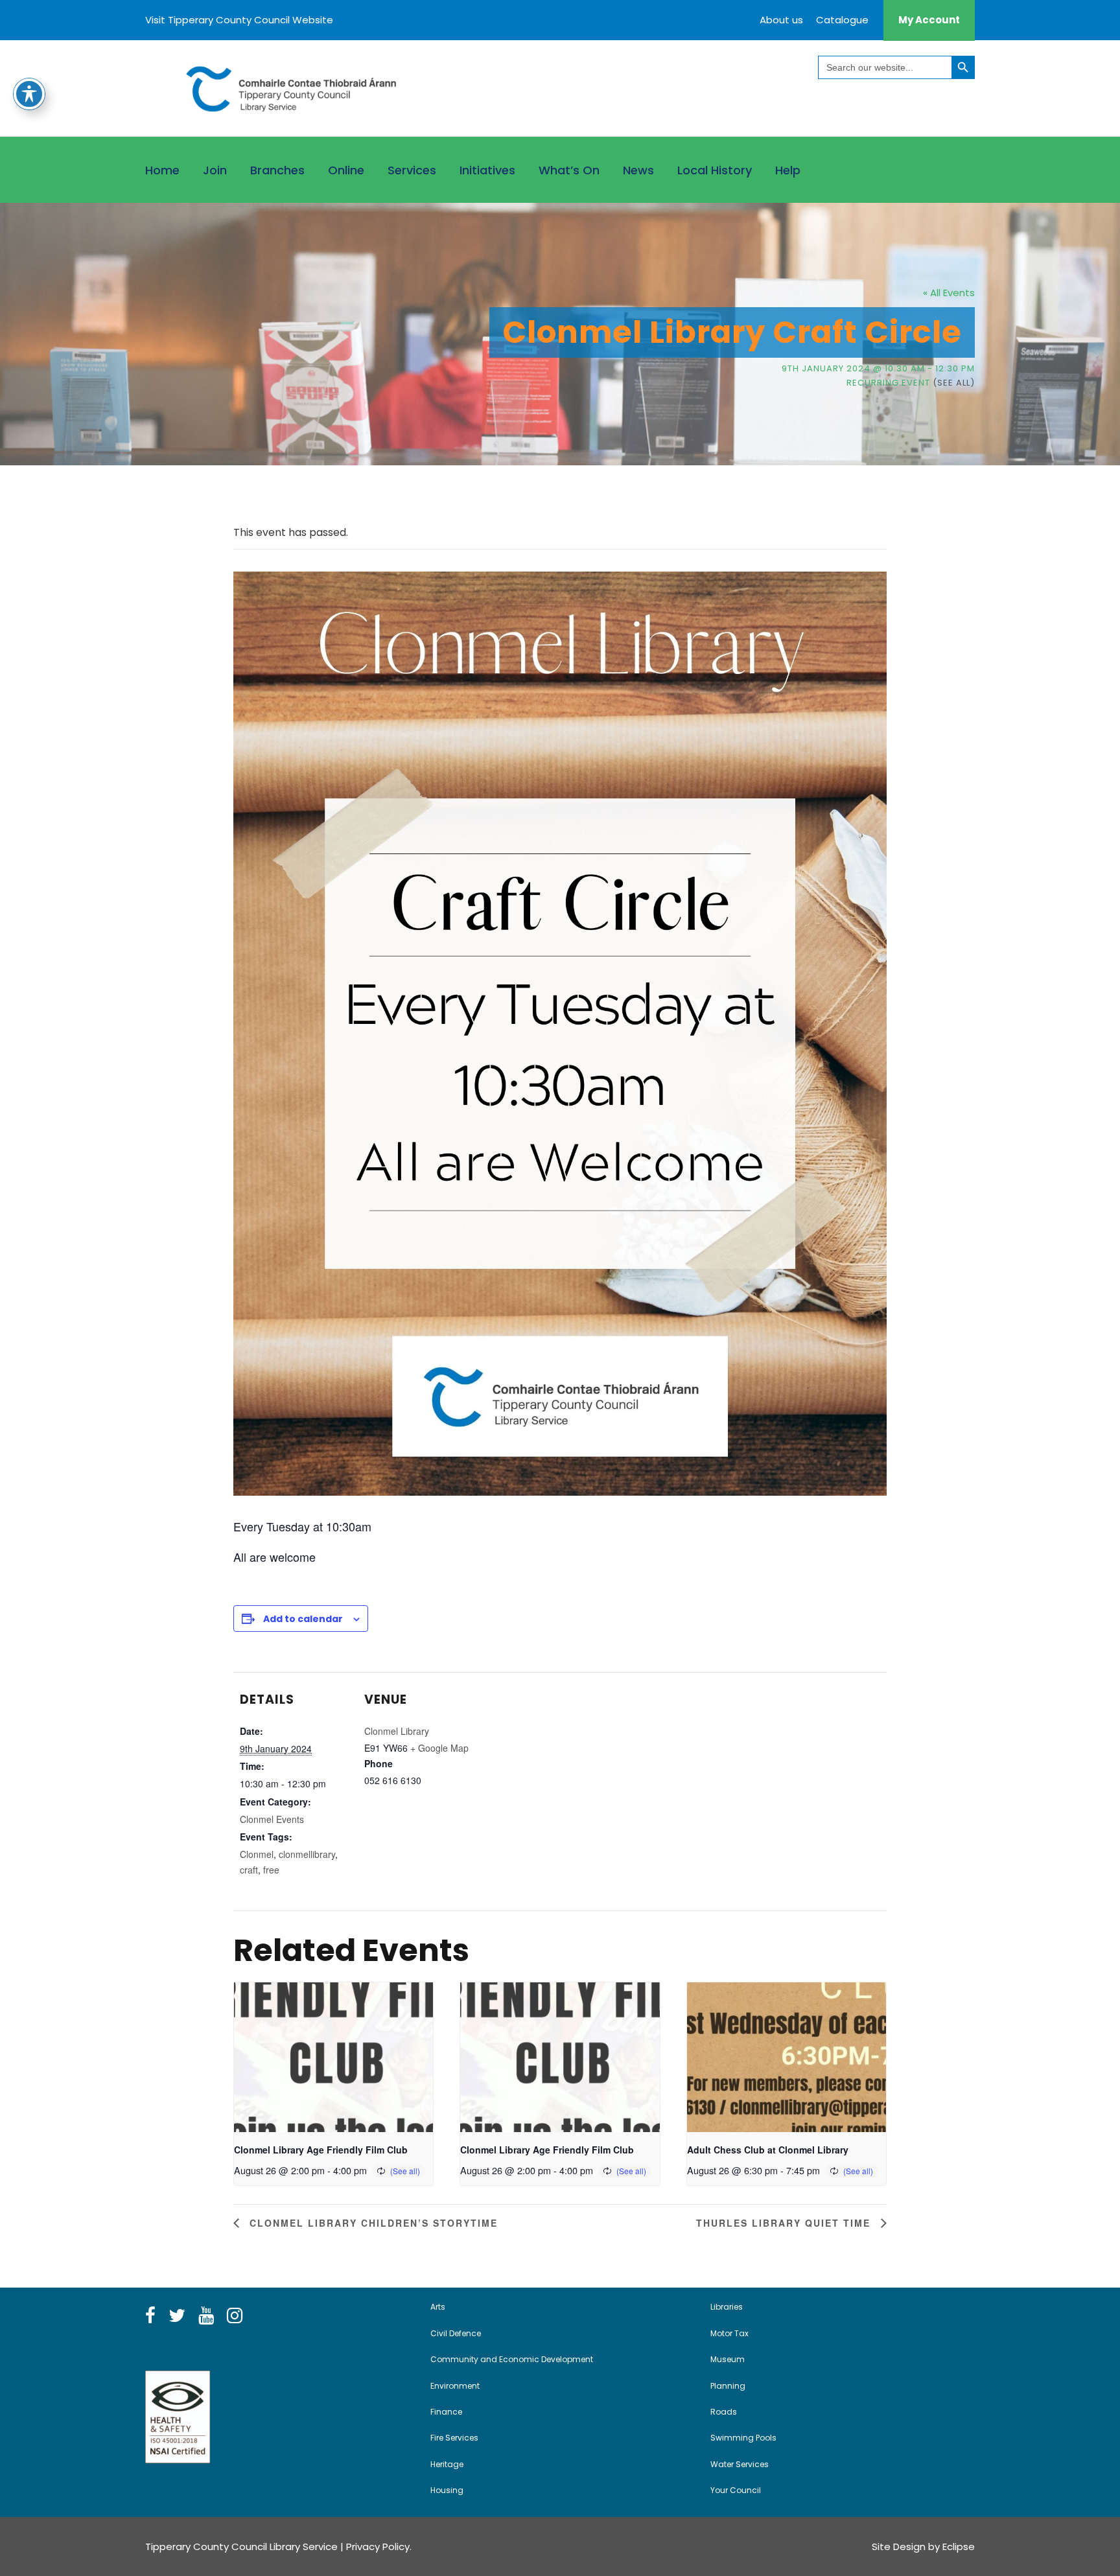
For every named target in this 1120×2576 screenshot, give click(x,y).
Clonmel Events (272, 1819)
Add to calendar (303, 1619)
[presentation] (333, 2057)
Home (162, 170)
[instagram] (235, 2316)
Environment (455, 2386)
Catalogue (842, 20)
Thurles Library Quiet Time (785, 2223)
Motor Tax (729, 2333)
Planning (728, 2386)
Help (788, 170)
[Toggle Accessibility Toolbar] (29, 94)
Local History (715, 170)
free (271, 1870)
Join (215, 170)
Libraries (727, 2307)
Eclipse (959, 2547)
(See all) (954, 383)
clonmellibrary (307, 1854)
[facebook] (150, 2316)
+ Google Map (439, 1748)
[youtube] (206, 2316)
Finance (446, 2412)
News (638, 170)
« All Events (949, 293)
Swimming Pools (743, 2438)
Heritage (447, 2464)
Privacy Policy (378, 2547)
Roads (724, 2412)
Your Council (736, 2490)
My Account (929, 20)
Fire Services (454, 2438)
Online (346, 170)
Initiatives (487, 170)
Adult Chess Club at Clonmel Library (768, 2150)
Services (412, 170)
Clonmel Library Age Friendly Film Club (321, 2150)
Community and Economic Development (512, 2359)
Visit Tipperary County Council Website (239, 20)
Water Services (740, 2464)
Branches (277, 170)
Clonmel (257, 1854)
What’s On (569, 170)
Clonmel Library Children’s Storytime (372, 2223)
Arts (438, 2307)
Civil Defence (456, 2333)
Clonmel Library (397, 1731)
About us (781, 20)
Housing (447, 2490)
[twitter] (177, 2316)
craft (249, 1870)
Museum (728, 2359)
